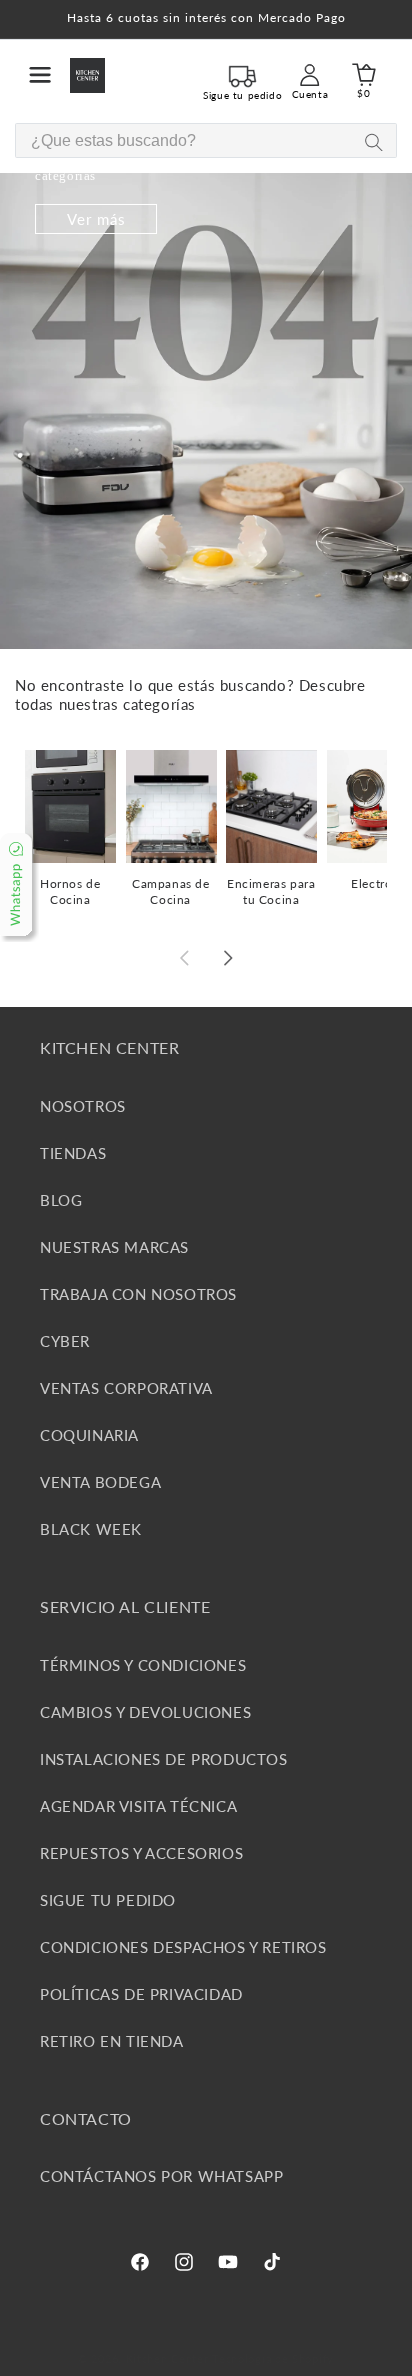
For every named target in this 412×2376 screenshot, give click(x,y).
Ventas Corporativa (126, 1388)
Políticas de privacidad (141, 1994)
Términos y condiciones (143, 1665)
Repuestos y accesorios (141, 1853)
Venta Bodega (100, 1482)
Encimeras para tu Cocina (271, 891)
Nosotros (83, 1106)
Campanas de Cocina (171, 891)
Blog (61, 1200)
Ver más (96, 219)
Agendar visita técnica (138, 1806)
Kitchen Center (167, 2358)
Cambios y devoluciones (145, 1712)
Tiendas (73, 1153)
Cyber (65, 1341)
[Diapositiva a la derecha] (228, 958)
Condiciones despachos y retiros (183, 1947)
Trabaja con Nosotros (138, 1294)
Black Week (91, 1529)
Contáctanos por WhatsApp (161, 2176)
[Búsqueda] (373, 141)
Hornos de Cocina (70, 891)
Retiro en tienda (112, 2041)
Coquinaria (89, 1435)
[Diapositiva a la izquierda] (184, 958)
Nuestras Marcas (114, 1247)
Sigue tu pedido (108, 1900)
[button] (40, 75)
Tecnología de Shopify (273, 2358)
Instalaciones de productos (164, 1759)
